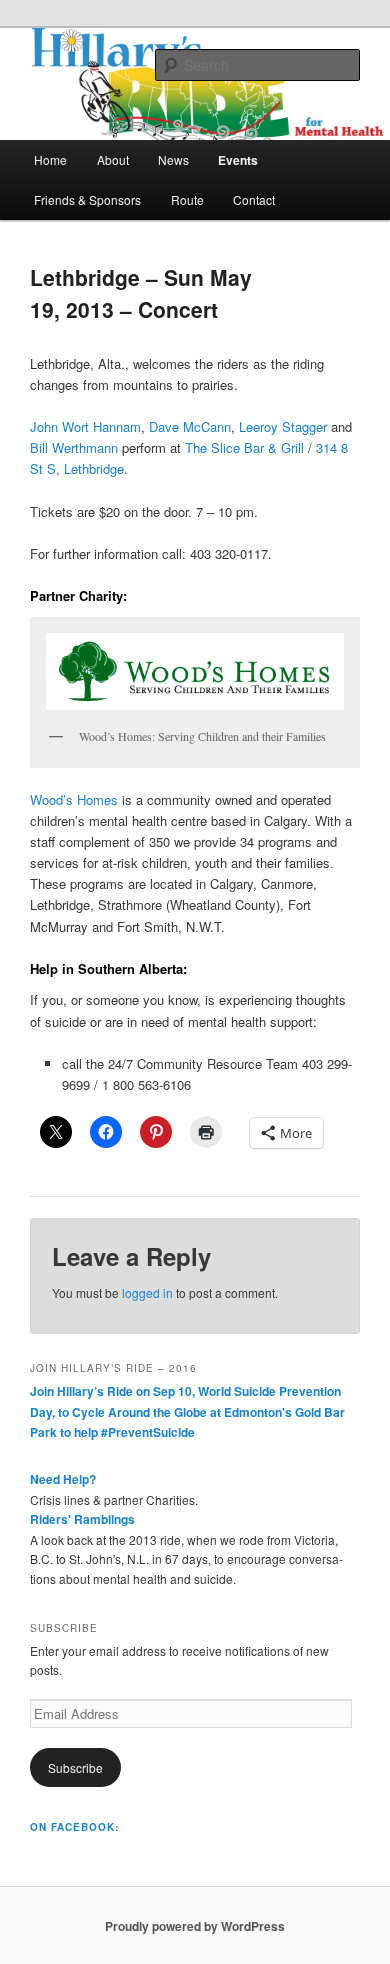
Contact (254, 199)
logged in (147, 1292)
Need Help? (63, 1479)
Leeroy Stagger (283, 426)
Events (238, 160)
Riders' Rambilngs (82, 1519)
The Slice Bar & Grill (244, 447)
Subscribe (75, 1767)
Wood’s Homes (74, 799)
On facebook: (74, 1827)
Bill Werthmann (74, 447)
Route (187, 199)
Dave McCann (190, 426)
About (113, 159)
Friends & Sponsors (87, 199)
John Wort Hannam (85, 426)
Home (50, 159)
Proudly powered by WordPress (195, 1926)
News (173, 159)
